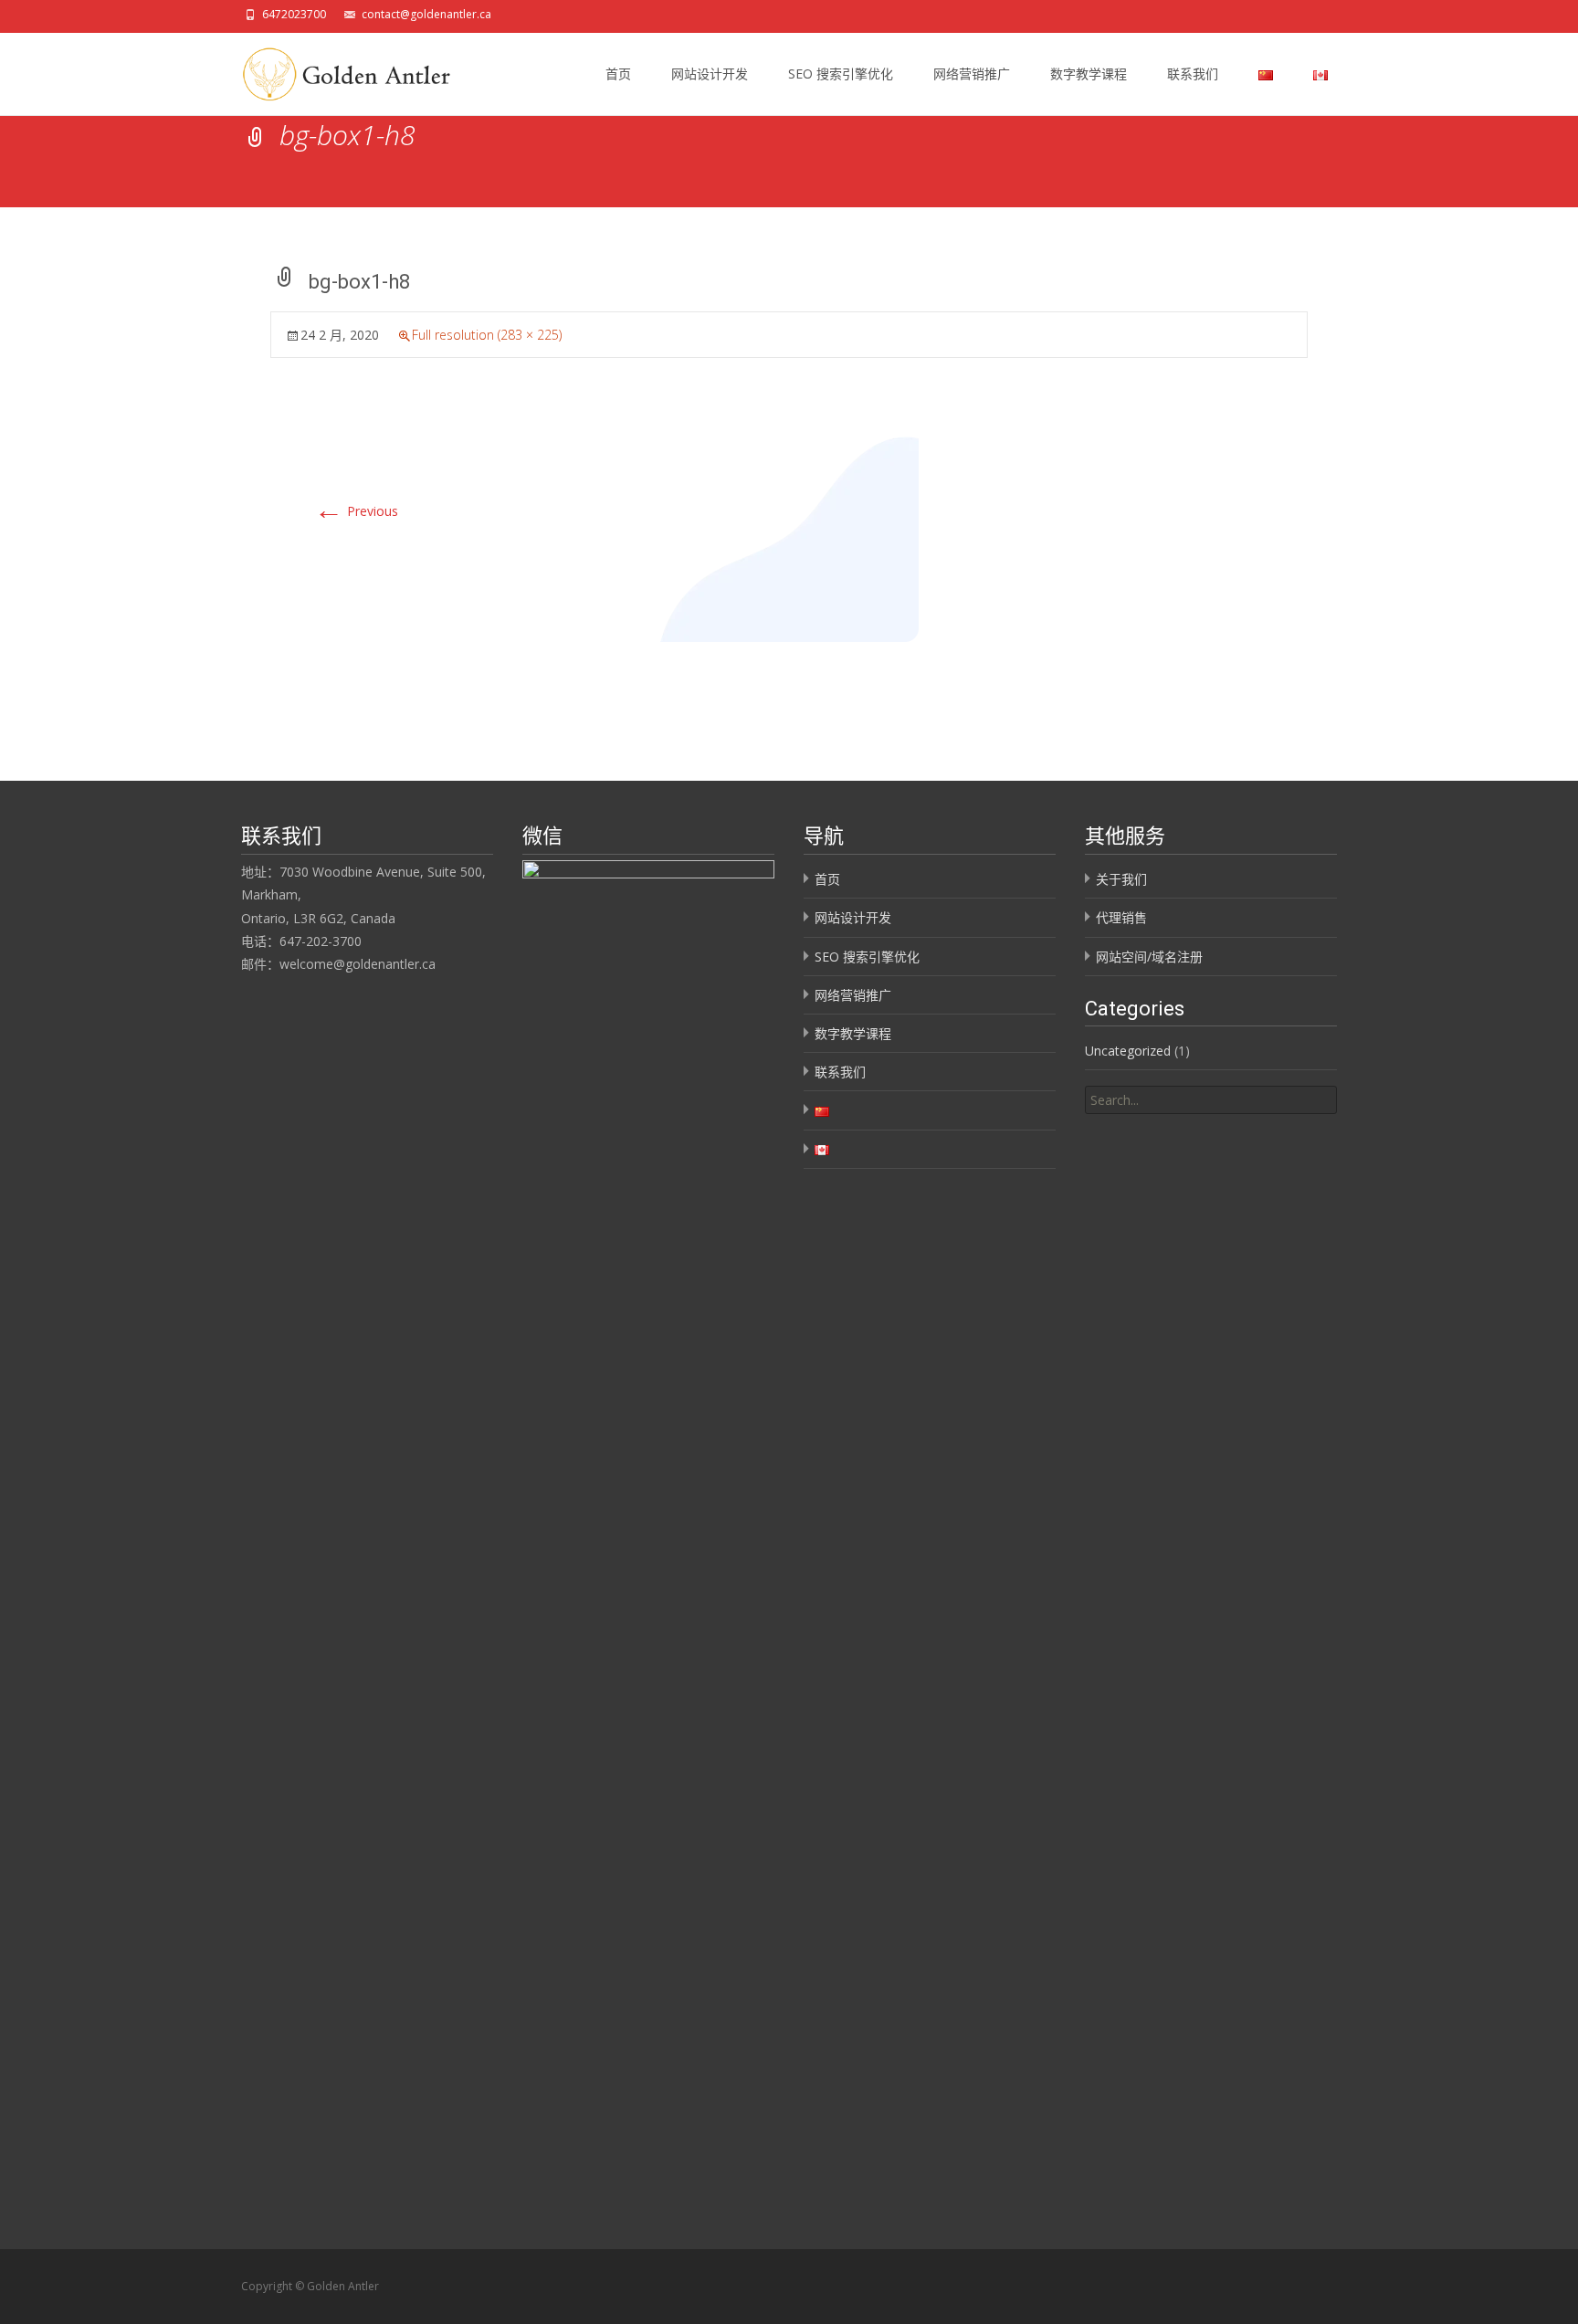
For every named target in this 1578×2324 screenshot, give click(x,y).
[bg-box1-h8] (789, 537)
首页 (618, 74)
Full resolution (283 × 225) (487, 335)
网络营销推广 (972, 74)
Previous (356, 511)
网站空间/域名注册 (1149, 957)
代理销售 (1121, 917)
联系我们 (1193, 74)
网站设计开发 (710, 74)
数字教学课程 (1089, 74)
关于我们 (1121, 879)
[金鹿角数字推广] (341, 69)
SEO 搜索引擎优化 (841, 74)
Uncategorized (1128, 1051)
